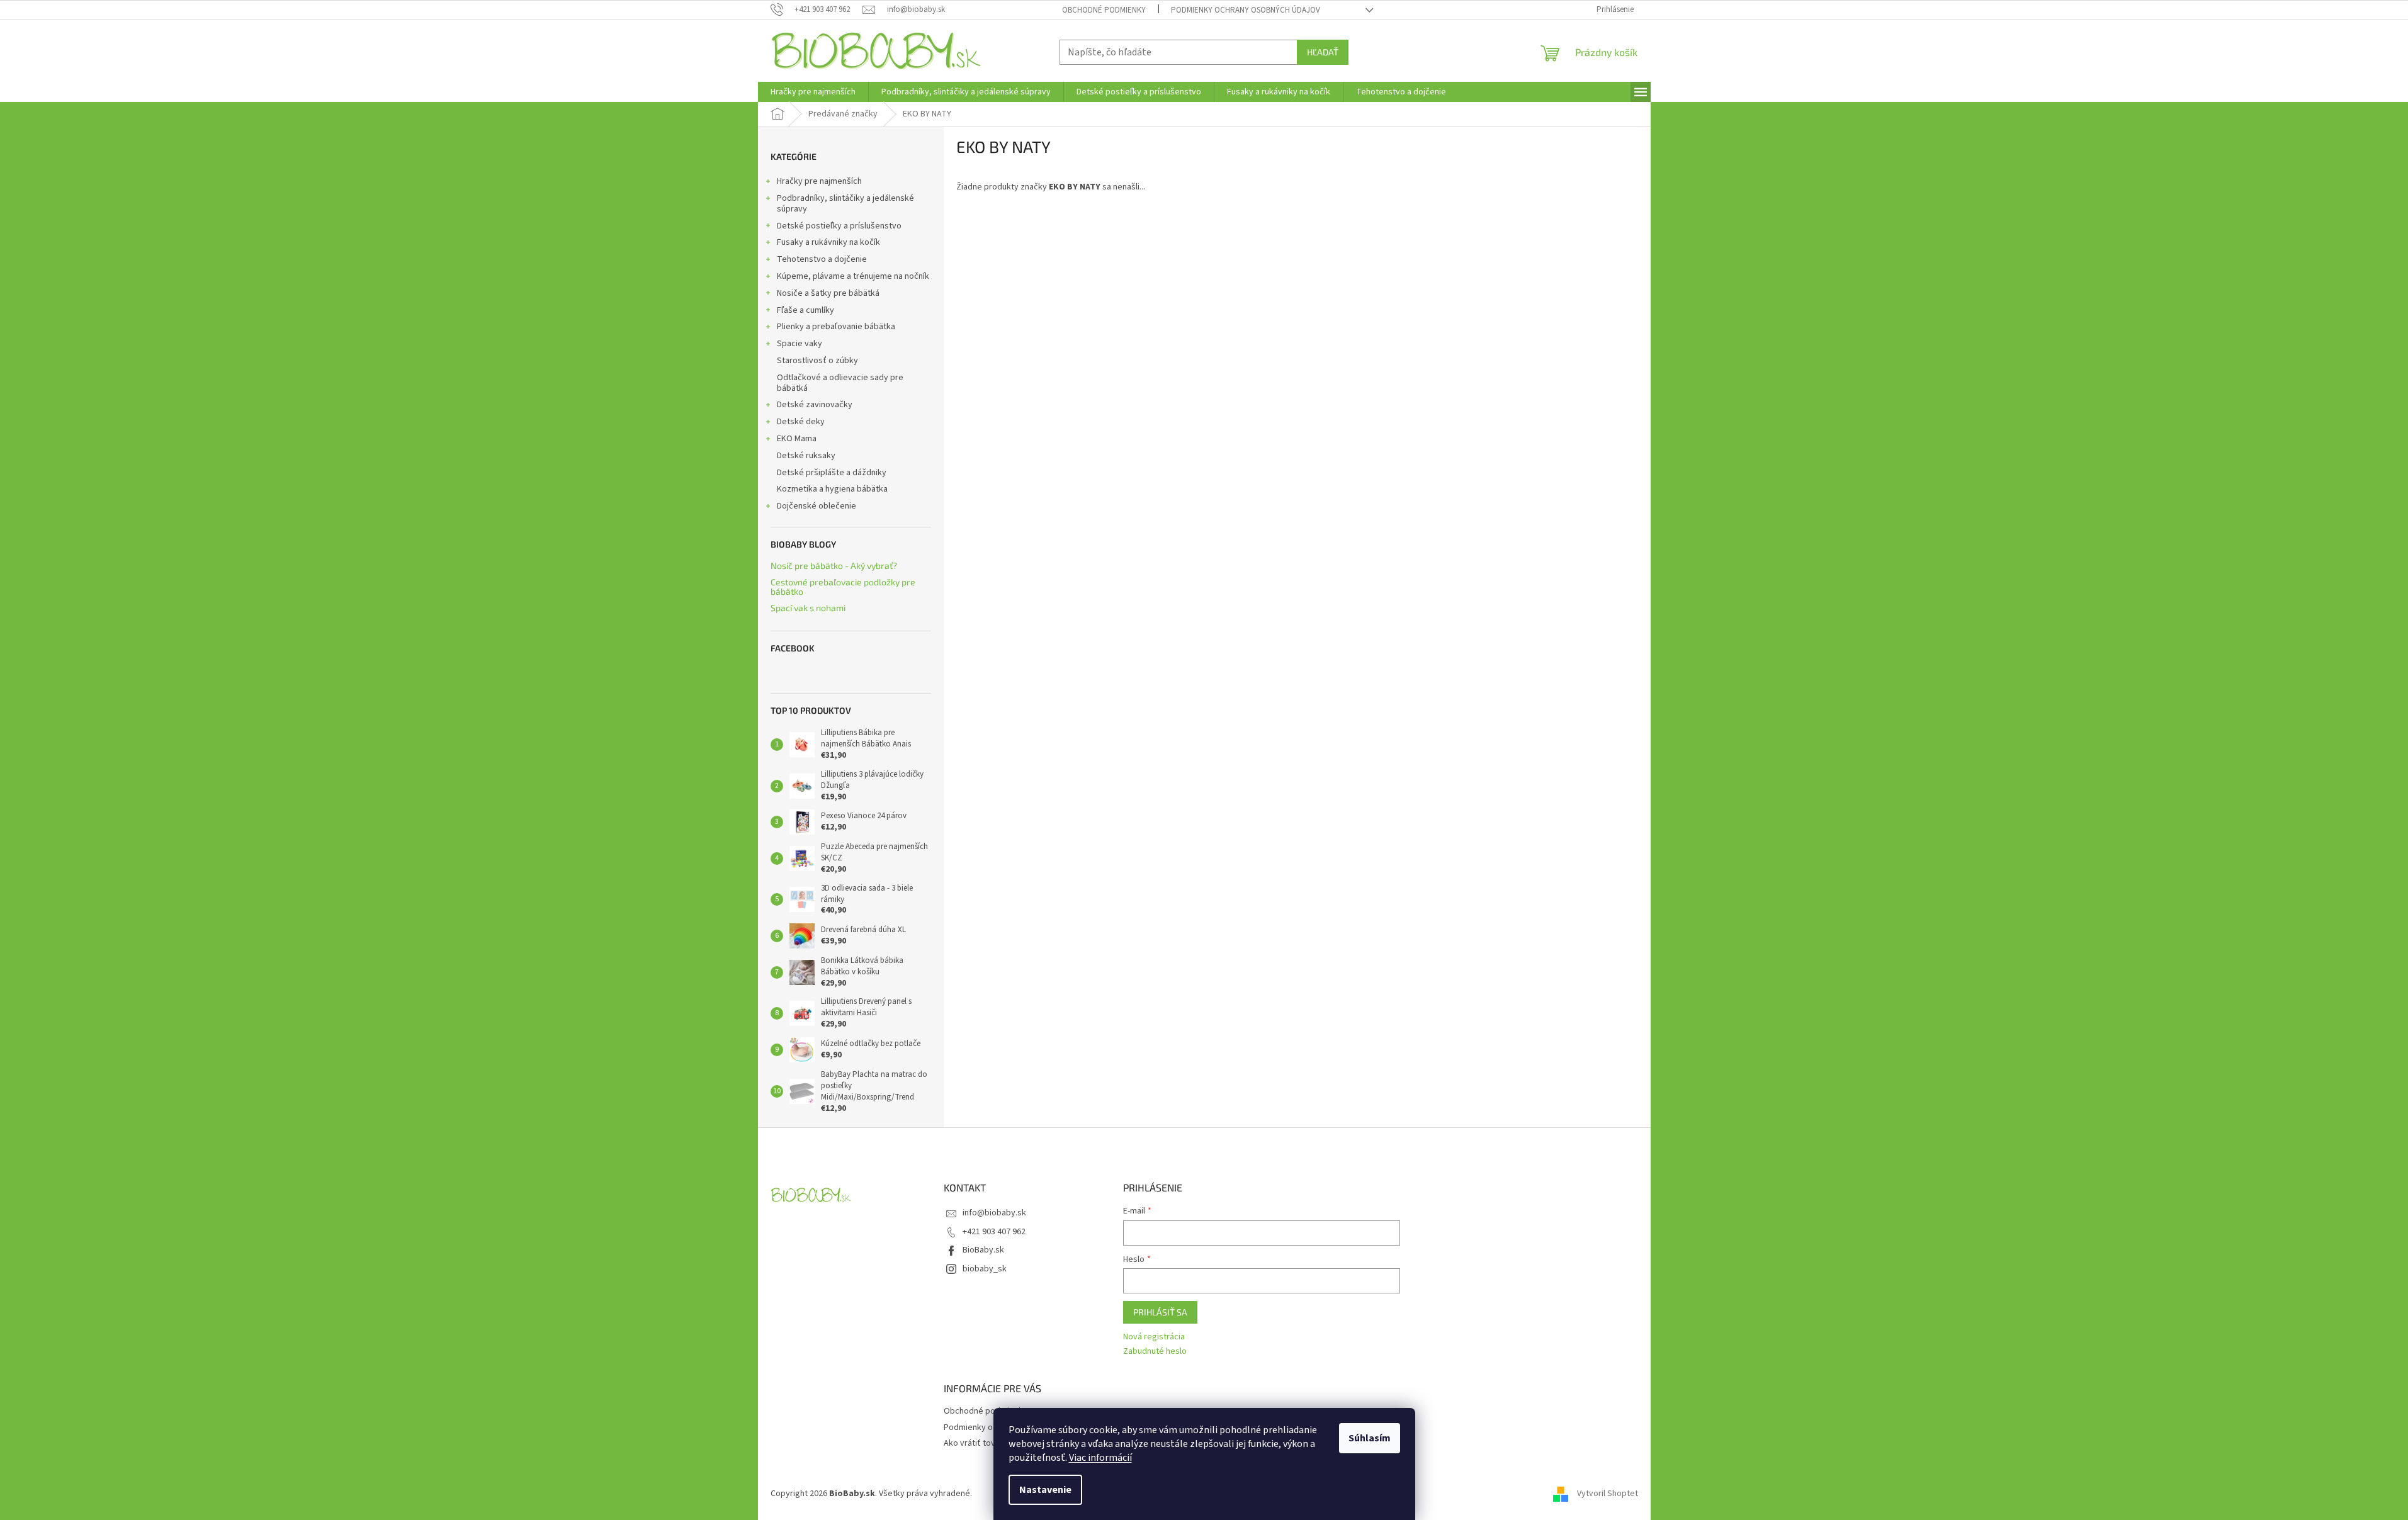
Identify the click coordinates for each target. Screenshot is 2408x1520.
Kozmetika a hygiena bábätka (832, 489)
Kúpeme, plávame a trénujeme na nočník (853, 276)
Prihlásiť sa (1160, 1312)
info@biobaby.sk (994, 1213)
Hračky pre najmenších (819, 181)
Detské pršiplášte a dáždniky (832, 473)
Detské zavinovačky (815, 405)
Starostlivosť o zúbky (817, 361)
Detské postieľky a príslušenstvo (839, 226)
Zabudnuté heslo (1155, 1352)
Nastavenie (1045, 1490)
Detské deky (801, 422)
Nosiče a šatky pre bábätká (828, 293)
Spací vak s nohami (808, 608)
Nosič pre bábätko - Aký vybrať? (834, 566)
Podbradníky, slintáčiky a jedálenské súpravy (845, 204)
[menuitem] (813, 92)
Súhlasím (1370, 1438)
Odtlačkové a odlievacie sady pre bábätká (840, 383)
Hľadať (1323, 52)
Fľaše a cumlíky (805, 310)
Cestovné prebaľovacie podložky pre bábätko (843, 587)
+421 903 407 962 (994, 1232)
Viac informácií (1100, 1458)
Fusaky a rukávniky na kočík (828, 242)
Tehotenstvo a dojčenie (822, 259)
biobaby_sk (985, 1269)
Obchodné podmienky (1104, 10)
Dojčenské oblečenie (817, 506)
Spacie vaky (800, 344)
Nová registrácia (1154, 1337)
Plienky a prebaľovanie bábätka (836, 327)
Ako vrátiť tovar (973, 1443)
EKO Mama (797, 439)
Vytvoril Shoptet (1608, 1494)
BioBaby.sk (983, 1250)
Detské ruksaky (806, 456)
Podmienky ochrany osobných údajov (1246, 10)
